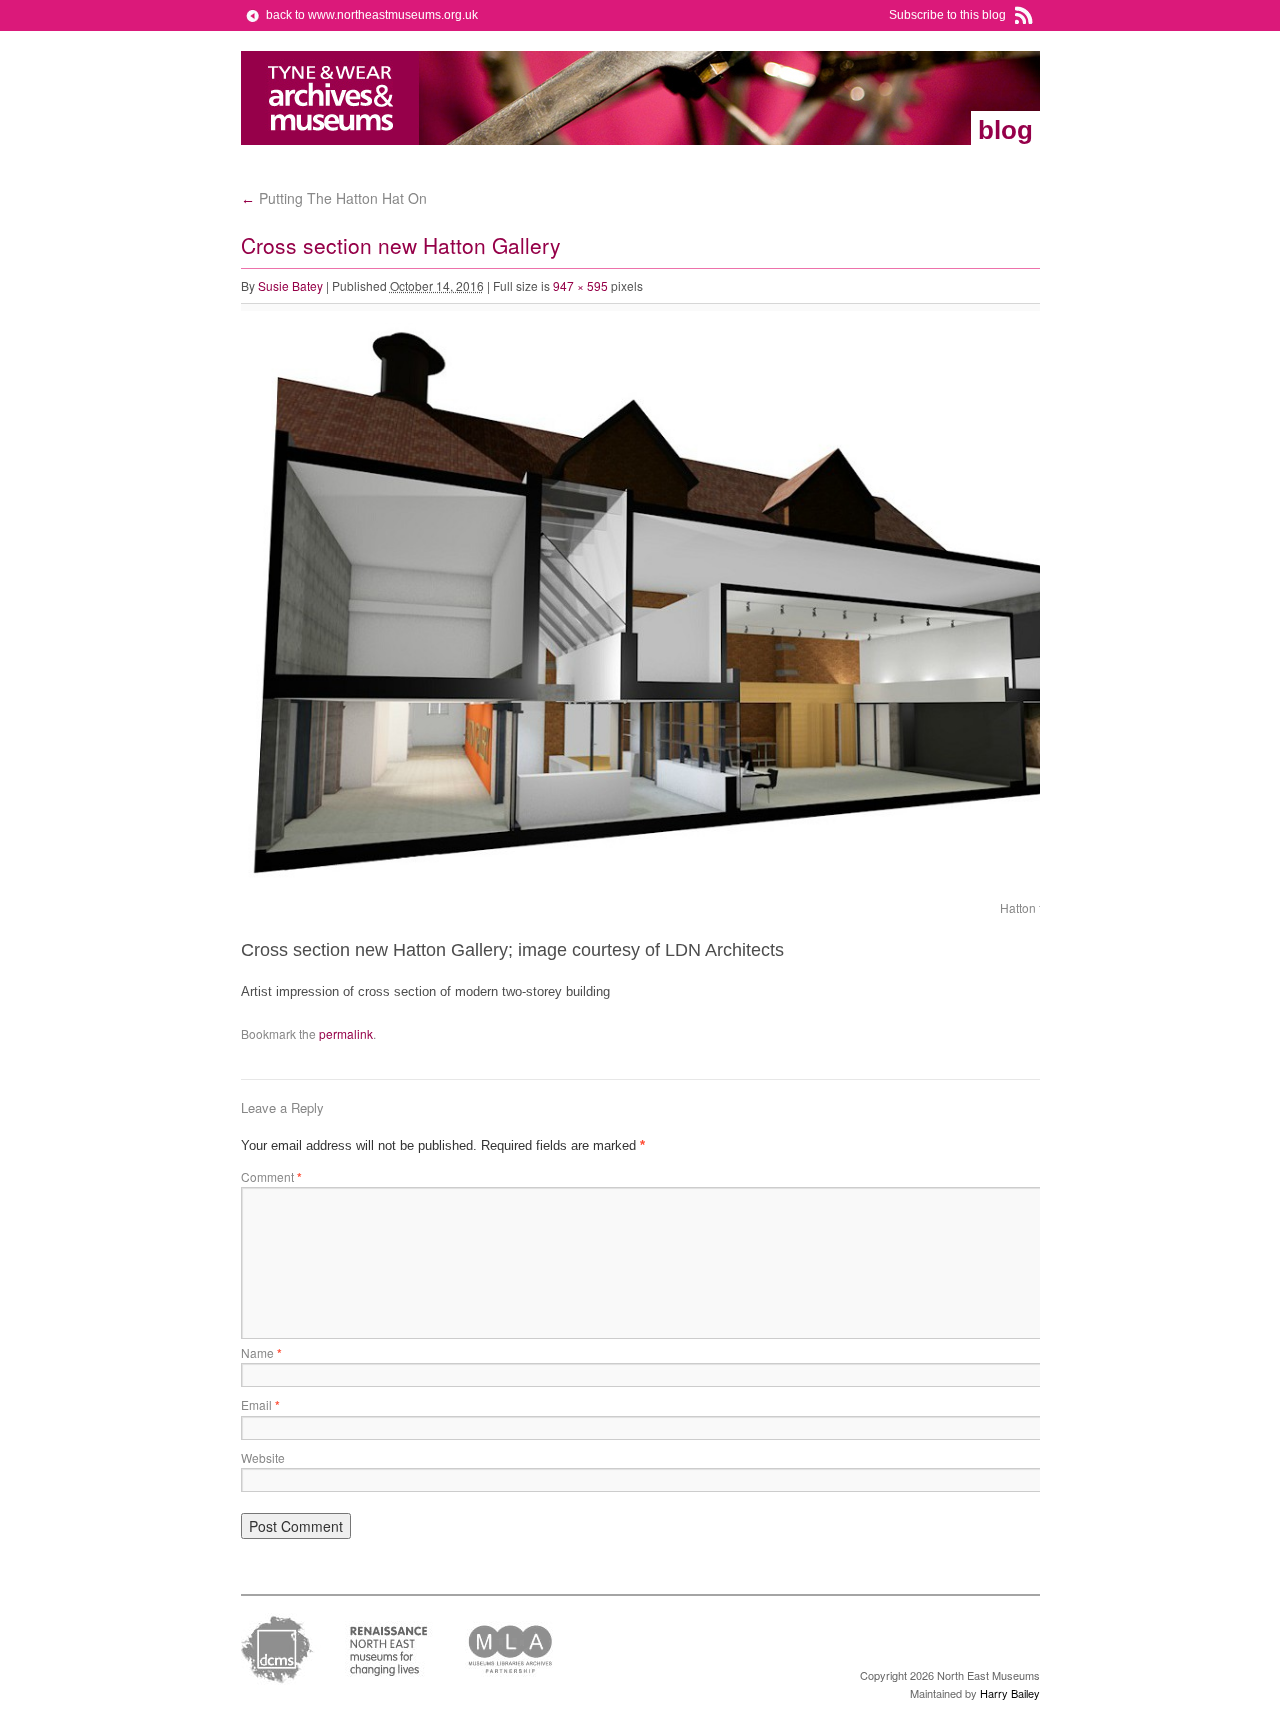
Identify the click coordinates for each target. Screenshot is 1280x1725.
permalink (346, 1033)
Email (260, 1404)
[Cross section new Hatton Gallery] (691, 883)
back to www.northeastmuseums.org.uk (372, 15)
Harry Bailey (1010, 1693)
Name (261, 1352)
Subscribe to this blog (947, 15)
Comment (271, 1176)
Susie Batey (290, 285)
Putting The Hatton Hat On (334, 198)
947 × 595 (580, 285)
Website (263, 1457)
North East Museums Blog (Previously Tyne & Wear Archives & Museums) (330, 98)
